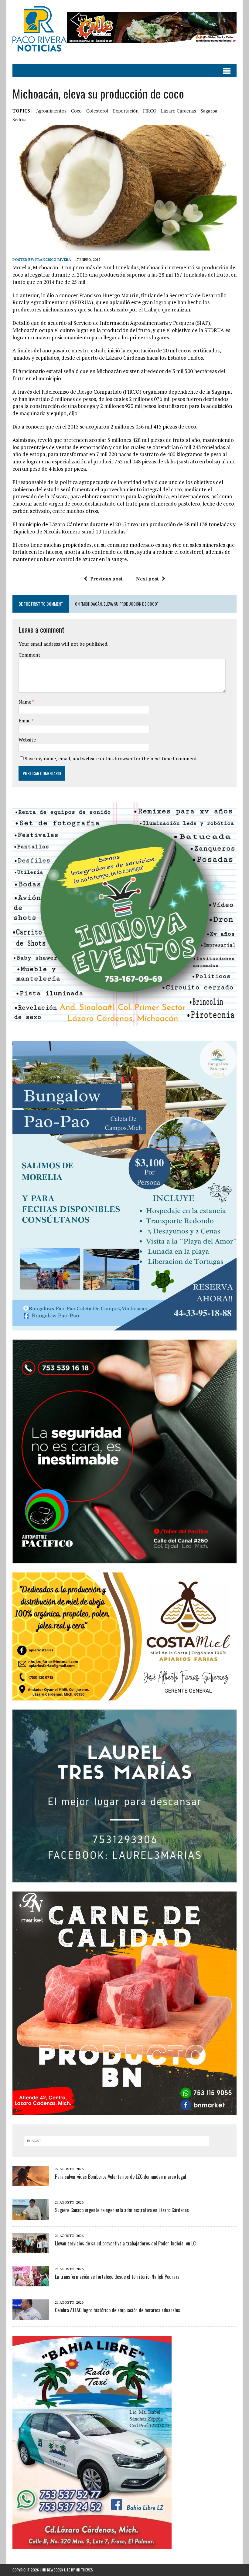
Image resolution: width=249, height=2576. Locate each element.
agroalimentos (51, 111)
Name (25, 702)
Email (25, 721)
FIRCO (150, 111)
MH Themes (84, 2570)
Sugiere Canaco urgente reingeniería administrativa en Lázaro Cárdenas (122, 2210)
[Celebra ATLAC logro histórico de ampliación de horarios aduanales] (31, 2316)
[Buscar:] (116, 2140)
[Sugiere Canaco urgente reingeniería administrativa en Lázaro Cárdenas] (31, 2216)
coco (76, 111)
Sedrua (20, 119)
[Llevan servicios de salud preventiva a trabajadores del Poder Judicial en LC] (31, 2249)
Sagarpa (209, 111)
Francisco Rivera (53, 259)
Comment (29, 655)
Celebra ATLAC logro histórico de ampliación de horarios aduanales (118, 2310)
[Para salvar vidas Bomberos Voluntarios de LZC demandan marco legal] (31, 2182)
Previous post (106, 579)
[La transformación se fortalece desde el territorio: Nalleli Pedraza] (31, 2282)
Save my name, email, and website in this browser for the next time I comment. (111, 758)
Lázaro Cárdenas (179, 111)
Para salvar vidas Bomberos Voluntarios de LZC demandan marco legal (121, 2177)
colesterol (97, 111)
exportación (126, 111)
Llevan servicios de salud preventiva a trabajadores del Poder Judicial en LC (125, 2243)
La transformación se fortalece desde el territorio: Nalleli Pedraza (117, 2277)
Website (27, 740)
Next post (147, 579)
